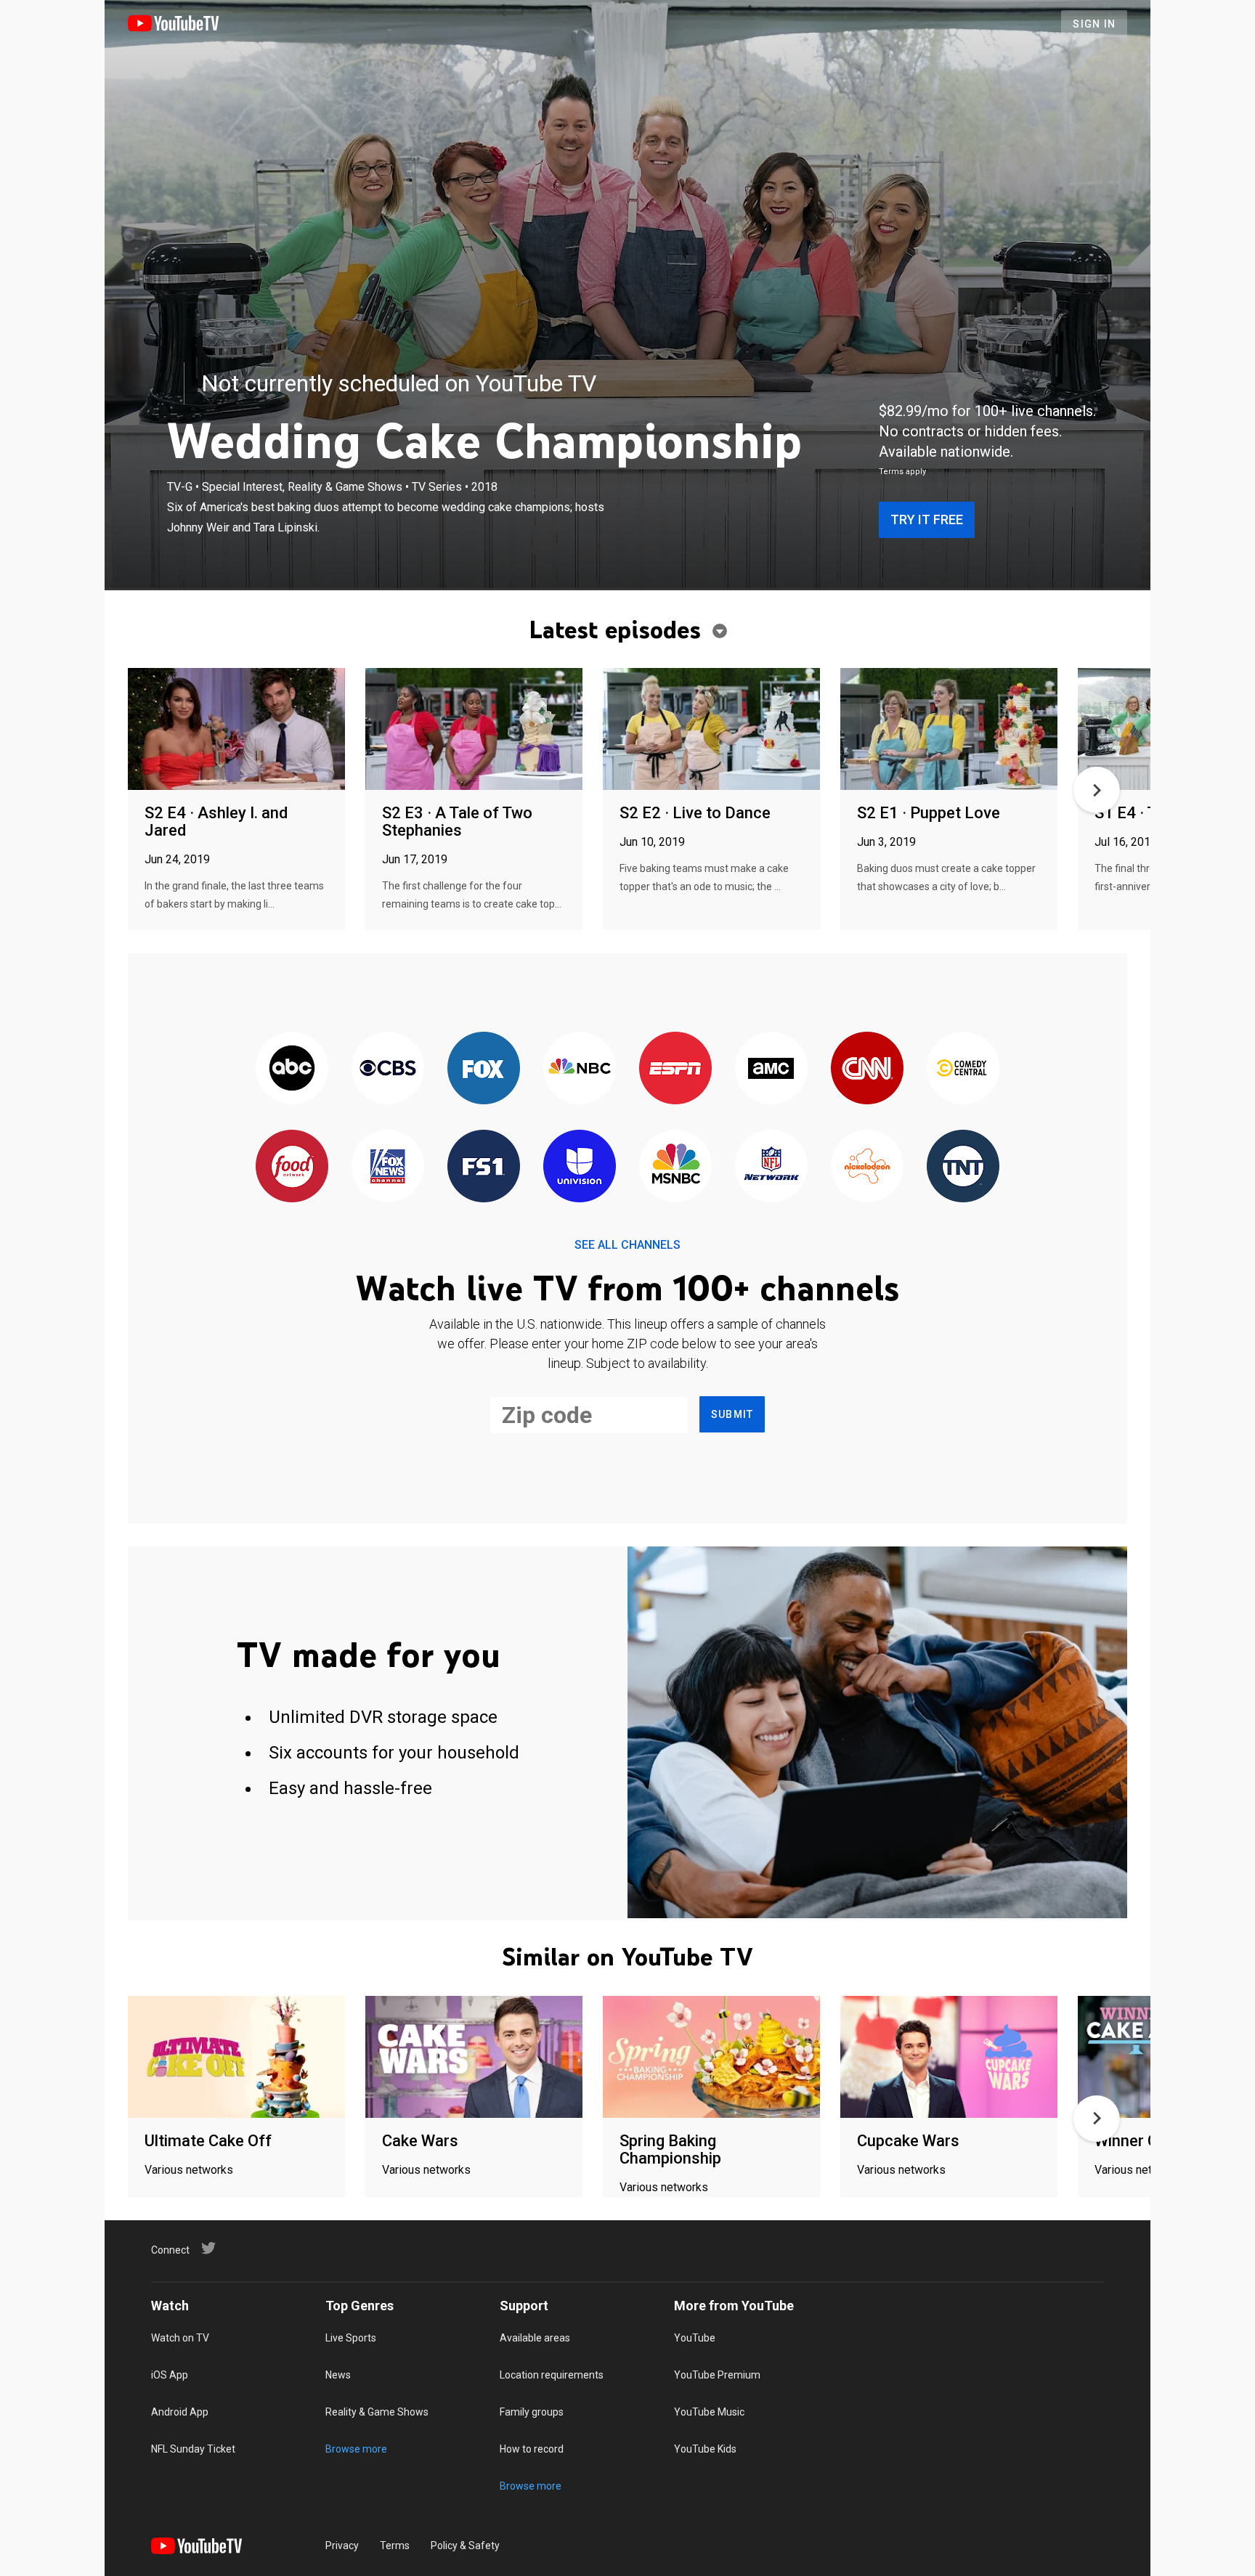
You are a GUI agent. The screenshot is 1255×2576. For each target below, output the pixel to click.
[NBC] (580, 1069)
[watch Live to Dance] (711, 730)
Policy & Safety (465, 2546)
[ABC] (292, 1069)
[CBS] (388, 1069)
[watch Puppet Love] (949, 730)
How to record (532, 2449)
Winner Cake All (1150, 2141)
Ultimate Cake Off (208, 2141)
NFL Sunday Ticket (193, 2449)
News (338, 2375)
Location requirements (552, 2375)
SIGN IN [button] (1094, 24)
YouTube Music (709, 2412)
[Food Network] (292, 1167)
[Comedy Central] (963, 1069)
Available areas (535, 2338)
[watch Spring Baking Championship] (711, 2058)
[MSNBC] (675, 1167)
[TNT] (963, 1167)
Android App (180, 2412)
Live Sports (351, 2338)
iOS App (170, 2375)
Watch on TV (180, 2338)
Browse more (356, 2449)
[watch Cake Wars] (474, 2058)
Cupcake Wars (908, 2141)
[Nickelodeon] (867, 1167)
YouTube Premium (717, 2375)
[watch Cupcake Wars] (949, 2058)
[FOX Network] (484, 1069)
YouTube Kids (705, 2449)
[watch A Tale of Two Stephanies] (474, 730)
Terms (395, 2546)
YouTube (695, 2338)
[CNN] (867, 1069)
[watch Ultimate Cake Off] (236, 2058)
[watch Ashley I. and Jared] (236, 730)
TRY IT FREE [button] (927, 519)
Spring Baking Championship (670, 2149)
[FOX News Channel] (388, 1167)
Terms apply (902, 472)
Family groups (532, 2412)
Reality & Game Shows (377, 2412)
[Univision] (580, 1167)
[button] (1097, 790)
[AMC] (771, 1069)
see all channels (627, 1245)
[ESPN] (675, 1069)
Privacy (342, 2546)
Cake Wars (420, 2141)
